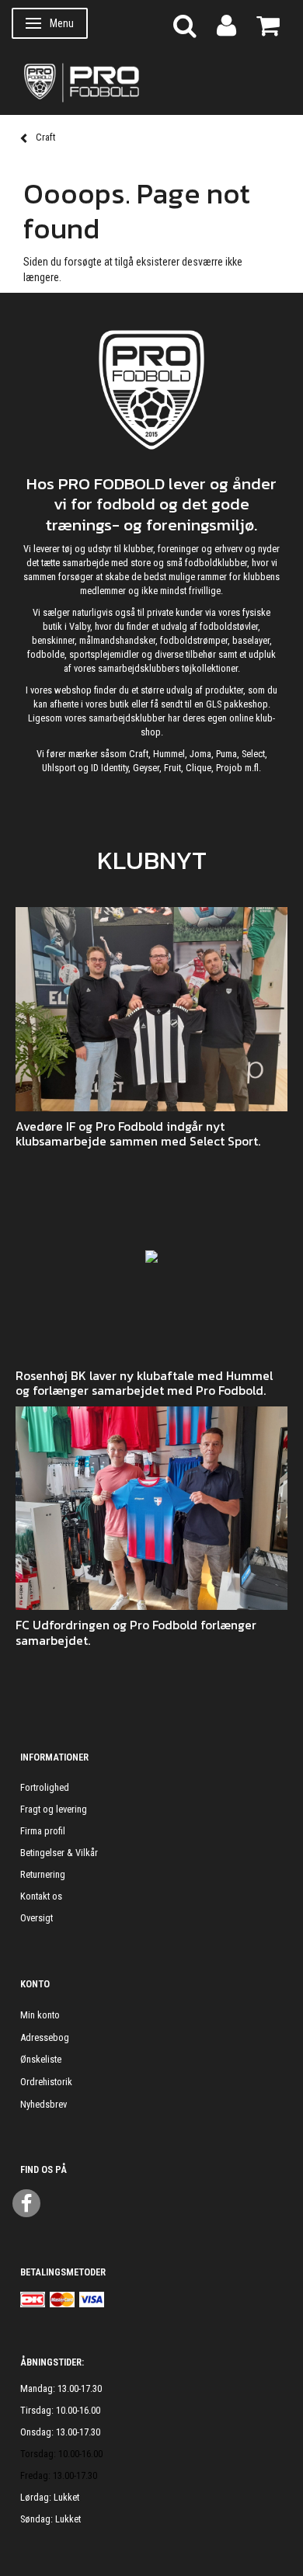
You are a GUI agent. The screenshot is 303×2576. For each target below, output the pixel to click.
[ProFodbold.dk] (151, 82)
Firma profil (43, 1831)
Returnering (43, 1874)
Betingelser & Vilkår (59, 1853)
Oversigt (37, 1918)
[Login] (226, 24)
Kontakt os (41, 1896)
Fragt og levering (54, 1809)
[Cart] (268, 24)
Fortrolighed (45, 1787)
